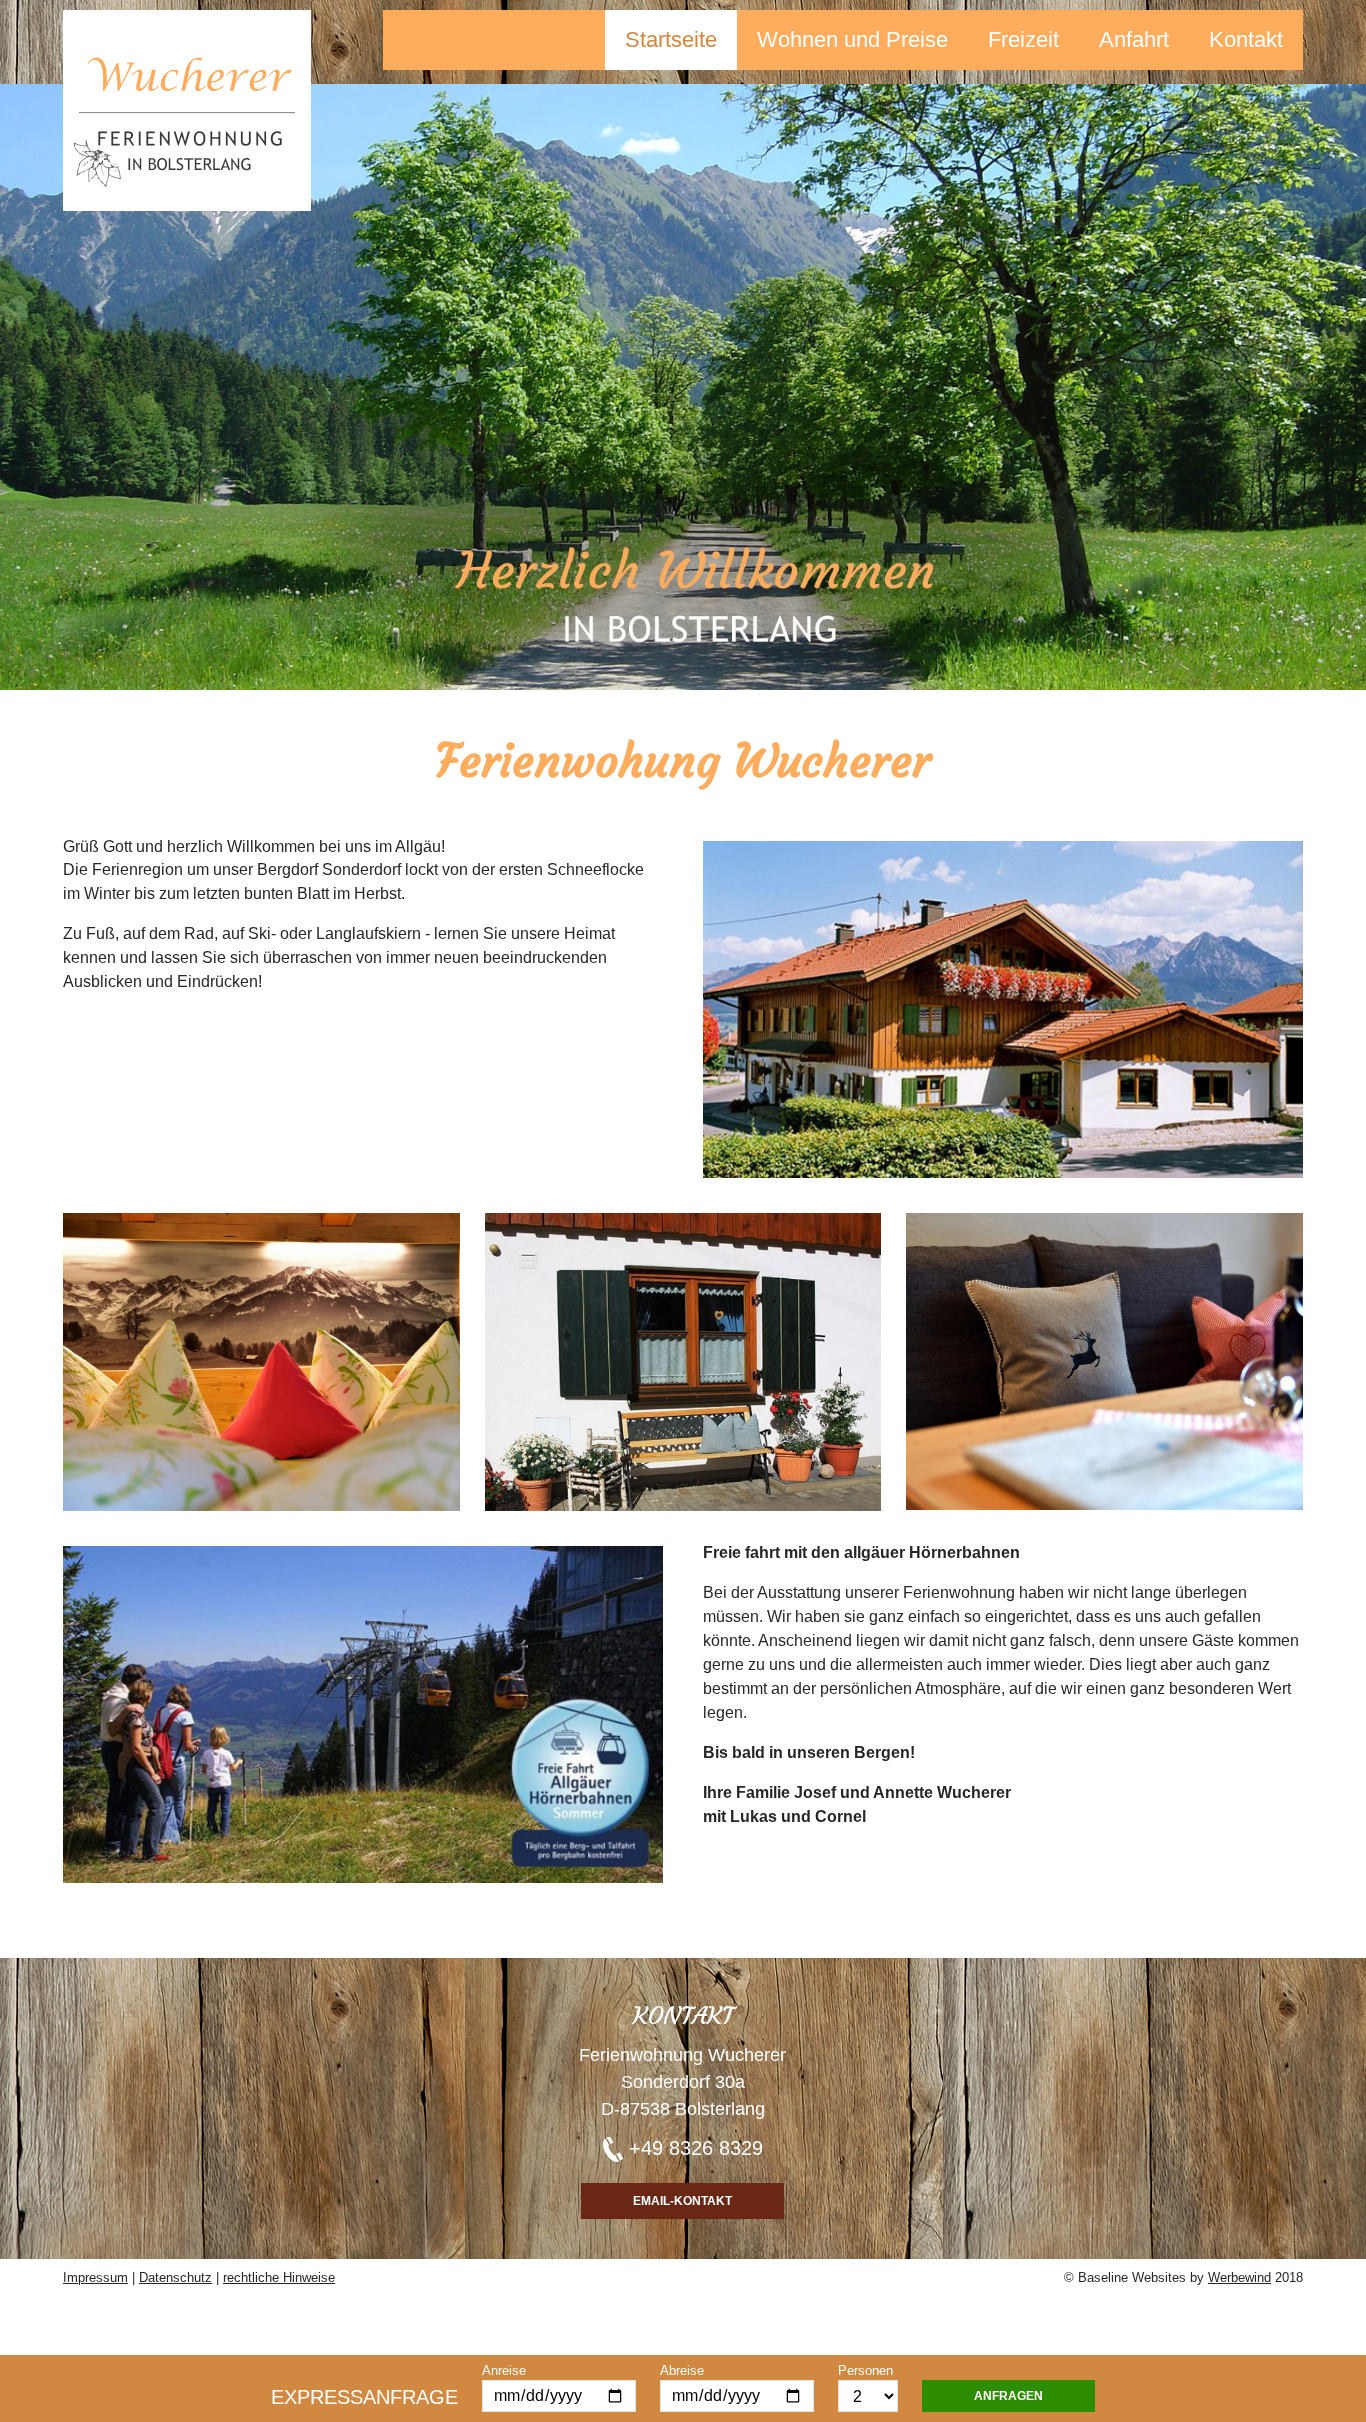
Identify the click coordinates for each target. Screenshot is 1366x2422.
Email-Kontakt (682, 2201)
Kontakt (1246, 39)
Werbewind (1239, 2277)
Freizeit (1023, 39)
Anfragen (1008, 2396)
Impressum (95, 2277)
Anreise (504, 2370)
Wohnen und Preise (852, 39)
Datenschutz (175, 2277)
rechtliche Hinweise (279, 2277)
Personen (865, 2370)
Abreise (682, 2370)
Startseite (671, 39)
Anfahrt (1134, 39)
